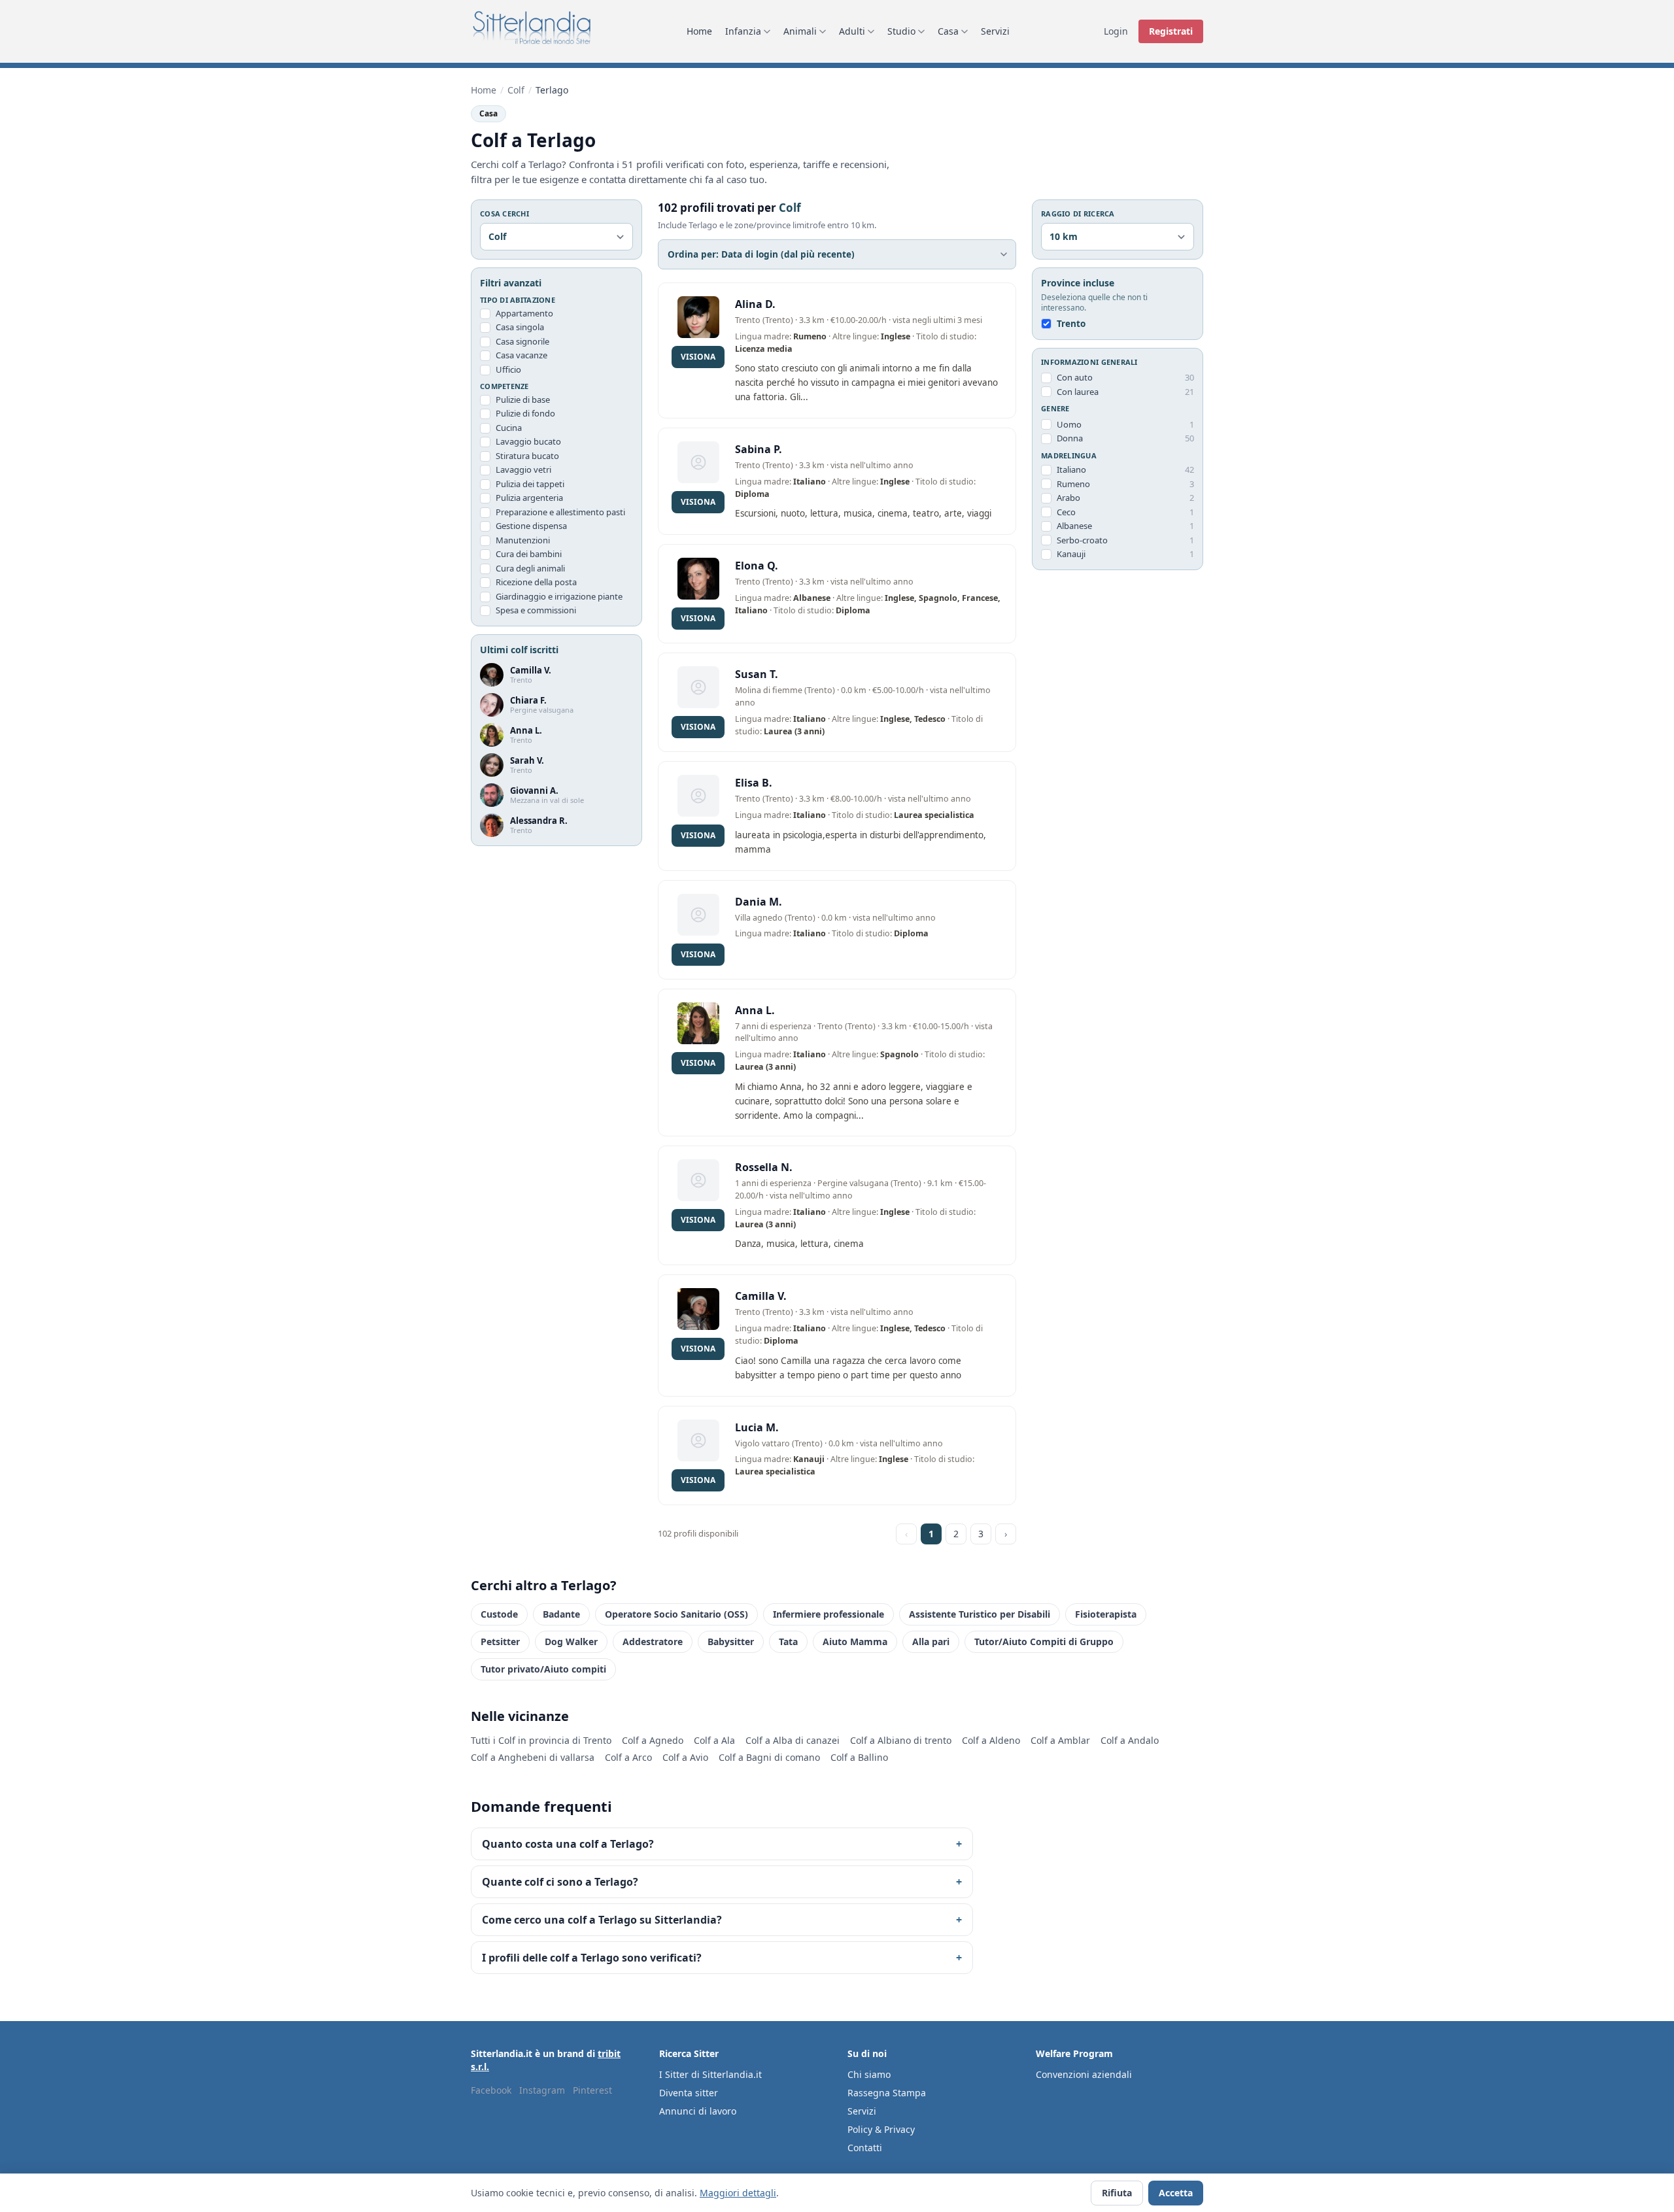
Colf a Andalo (1130, 1740)
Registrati (1171, 31)
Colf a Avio (685, 1757)
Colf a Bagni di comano (769, 1757)
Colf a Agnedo (653, 1740)
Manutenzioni (523, 540)
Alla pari (931, 1642)
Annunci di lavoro (698, 2111)
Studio (901, 31)
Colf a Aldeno (991, 1740)
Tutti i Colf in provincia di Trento (541, 1740)
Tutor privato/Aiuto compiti (543, 1669)
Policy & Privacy (881, 2129)
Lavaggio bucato (528, 442)
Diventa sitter (689, 2093)
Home (699, 31)
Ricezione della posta (536, 583)
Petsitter (500, 1642)
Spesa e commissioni (536, 611)
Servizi (995, 31)
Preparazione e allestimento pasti (560, 512)
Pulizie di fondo (525, 414)
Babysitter (731, 1642)
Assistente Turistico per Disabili (980, 1614)
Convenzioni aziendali (1084, 2074)
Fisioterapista (1106, 1614)
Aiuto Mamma (855, 1642)
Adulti (852, 31)
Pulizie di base (523, 400)
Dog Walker (571, 1642)
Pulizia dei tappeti (530, 484)
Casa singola (520, 328)
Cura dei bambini (529, 554)
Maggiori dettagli (738, 2193)
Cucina (509, 428)
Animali (800, 31)
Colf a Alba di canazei (793, 1740)
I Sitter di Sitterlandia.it (710, 2074)
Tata (788, 1642)
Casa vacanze (521, 356)
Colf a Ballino (859, 1757)
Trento (1071, 324)
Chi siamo (869, 2074)
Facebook (491, 2090)
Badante (561, 1614)
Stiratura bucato (527, 456)
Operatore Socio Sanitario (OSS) (676, 1614)
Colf (516, 90)
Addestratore (653, 1642)
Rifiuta (1117, 2193)
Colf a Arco (628, 1757)
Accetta (1176, 2193)
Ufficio (508, 369)
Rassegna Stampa (887, 2093)
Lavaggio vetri (523, 470)
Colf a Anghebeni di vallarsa (533, 1757)
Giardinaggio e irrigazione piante (559, 596)
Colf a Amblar (1060, 1740)
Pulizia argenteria (529, 498)
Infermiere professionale (828, 1614)
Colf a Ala (714, 1740)
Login (1116, 31)
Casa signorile (522, 341)
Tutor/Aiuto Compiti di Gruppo (1044, 1642)
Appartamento (524, 313)
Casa (948, 31)
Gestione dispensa (531, 526)
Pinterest (592, 2090)
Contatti (865, 2148)
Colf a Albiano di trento (901, 1740)
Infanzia (743, 31)
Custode (499, 1614)
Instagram (542, 2090)
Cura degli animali (530, 568)
